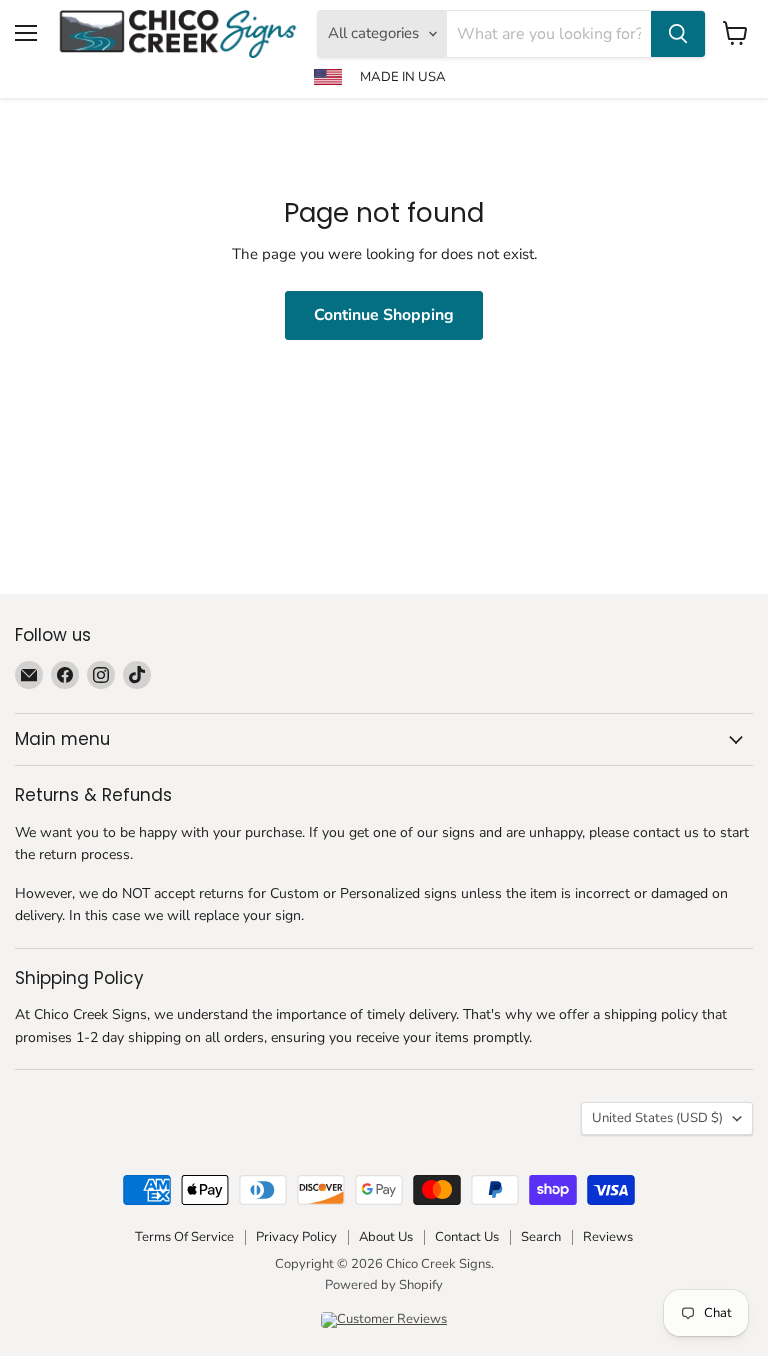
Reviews (608, 1237)
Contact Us (467, 1237)
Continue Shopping (384, 315)
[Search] (678, 34)
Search (541, 1237)
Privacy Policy (296, 1237)
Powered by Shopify (384, 1285)
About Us (386, 1237)
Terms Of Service (184, 1237)
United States (657, 1118)
